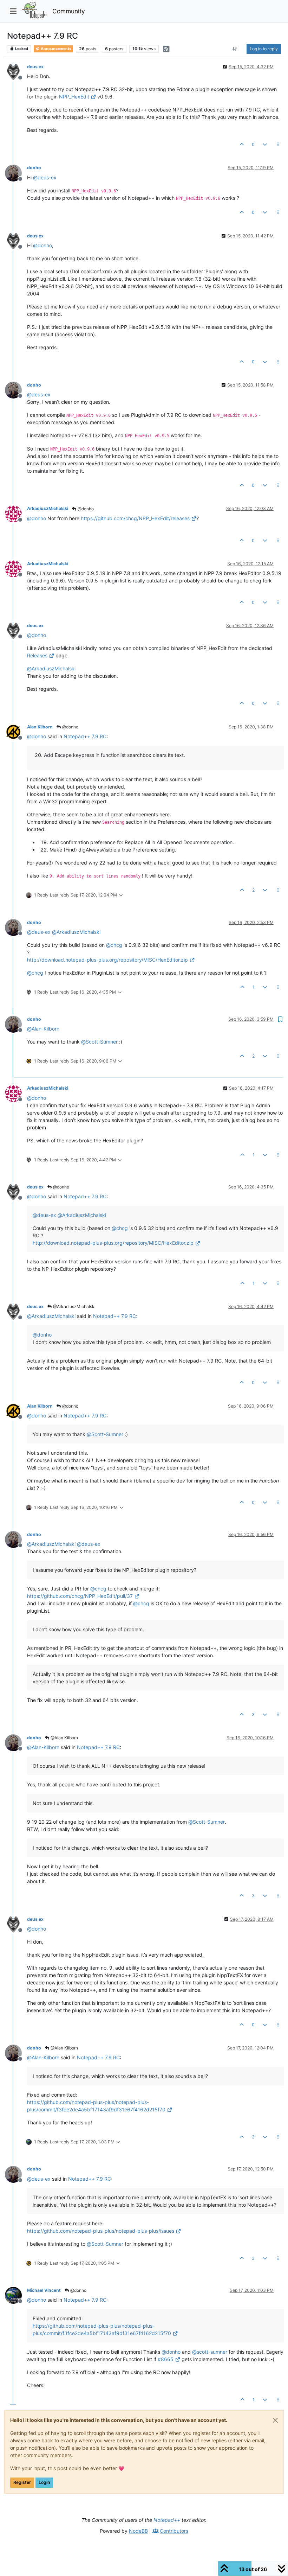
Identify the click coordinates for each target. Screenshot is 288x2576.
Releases (37, 655)
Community (69, 11)
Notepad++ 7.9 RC (85, 736)
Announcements (56, 49)
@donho (85, 509)
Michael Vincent (44, 2290)
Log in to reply (264, 49)
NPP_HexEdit (74, 97)
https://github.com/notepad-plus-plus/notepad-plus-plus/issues (101, 2231)
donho (34, 168)
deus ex (35, 67)
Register (22, 2482)
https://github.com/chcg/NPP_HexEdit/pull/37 (80, 1596)
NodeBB (138, 2531)
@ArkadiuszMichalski (74, 1306)
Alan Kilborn (40, 727)
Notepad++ (167, 2520)
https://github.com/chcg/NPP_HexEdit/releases (135, 518)
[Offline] (16, 71)
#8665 (166, 2359)
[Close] (275, 2420)
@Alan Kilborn (64, 1738)
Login (44, 2482)
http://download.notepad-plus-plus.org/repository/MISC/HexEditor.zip (107, 960)
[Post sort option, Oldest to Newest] (235, 49)
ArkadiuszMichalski (48, 508)
